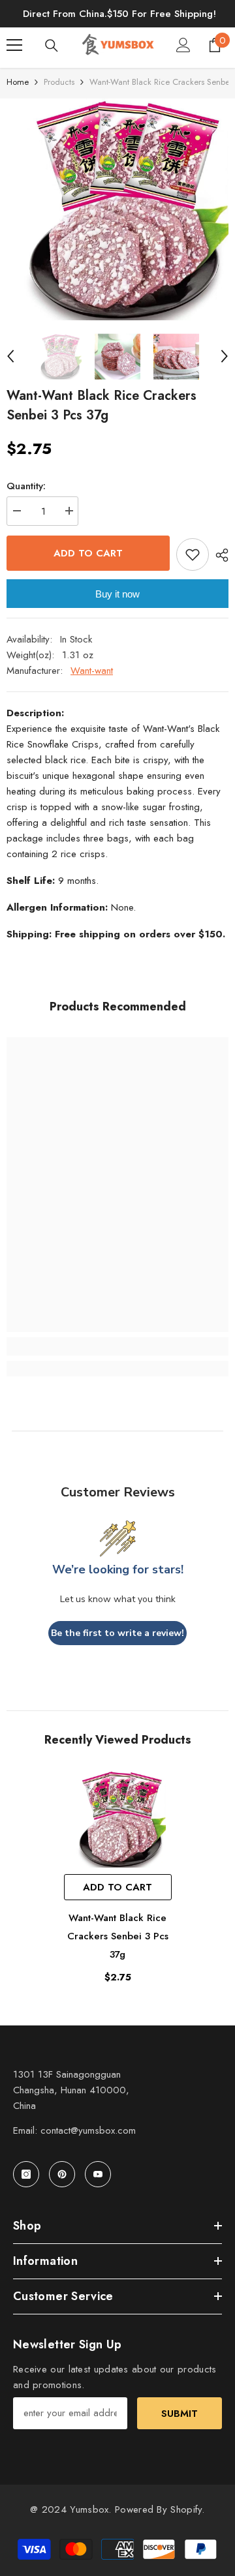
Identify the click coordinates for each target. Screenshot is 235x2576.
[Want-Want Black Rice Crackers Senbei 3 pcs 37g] (118, 1819)
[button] (10, 356)
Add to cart (88, 553)
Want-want (92, 671)
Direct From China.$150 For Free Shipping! (119, 14)
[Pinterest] (62, 2174)
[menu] (14, 45)
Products (59, 82)
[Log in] (183, 45)
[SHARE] (219, 555)
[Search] (52, 46)
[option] (117, 209)
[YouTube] (98, 2174)
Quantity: (26, 486)
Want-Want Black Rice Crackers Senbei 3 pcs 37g (118, 1936)
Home (18, 82)
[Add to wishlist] (193, 554)
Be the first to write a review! (117, 1633)
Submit (180, 2414)
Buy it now (117, 594)
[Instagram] (26, 2174)
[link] (117, 1346)
